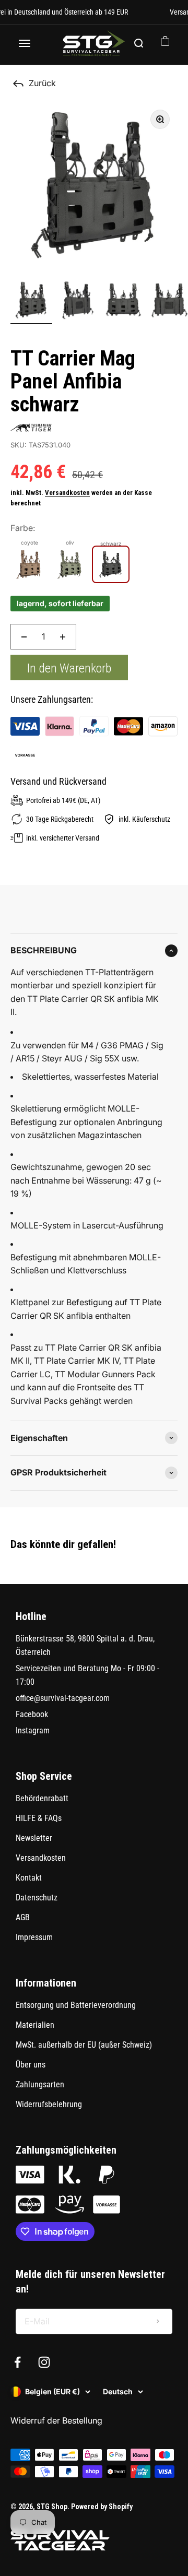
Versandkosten (67, 493)
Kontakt (29, 1878)
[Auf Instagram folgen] (44, 2362)
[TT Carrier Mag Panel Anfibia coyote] (29, 564)
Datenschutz (37, 1898)
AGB (23, 1917)
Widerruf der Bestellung (56, 2420)
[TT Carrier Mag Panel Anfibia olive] (70, 564)
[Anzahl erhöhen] (63, 637)
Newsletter (34, 1838)
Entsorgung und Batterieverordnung (76, 2005)
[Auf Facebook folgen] (17, 2362)
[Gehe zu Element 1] (31, 302)
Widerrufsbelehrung (49, 2104)
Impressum (34, 1937)
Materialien (35, 2025)
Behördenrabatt (42, 1798)
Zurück (42, 83)
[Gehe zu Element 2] (77, 302)
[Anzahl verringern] (24, 637)
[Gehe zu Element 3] (123, 302)
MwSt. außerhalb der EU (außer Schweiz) (84, 2045)
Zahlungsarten (40, 2084)
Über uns (31, 2065)
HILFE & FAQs (39, 1818)
